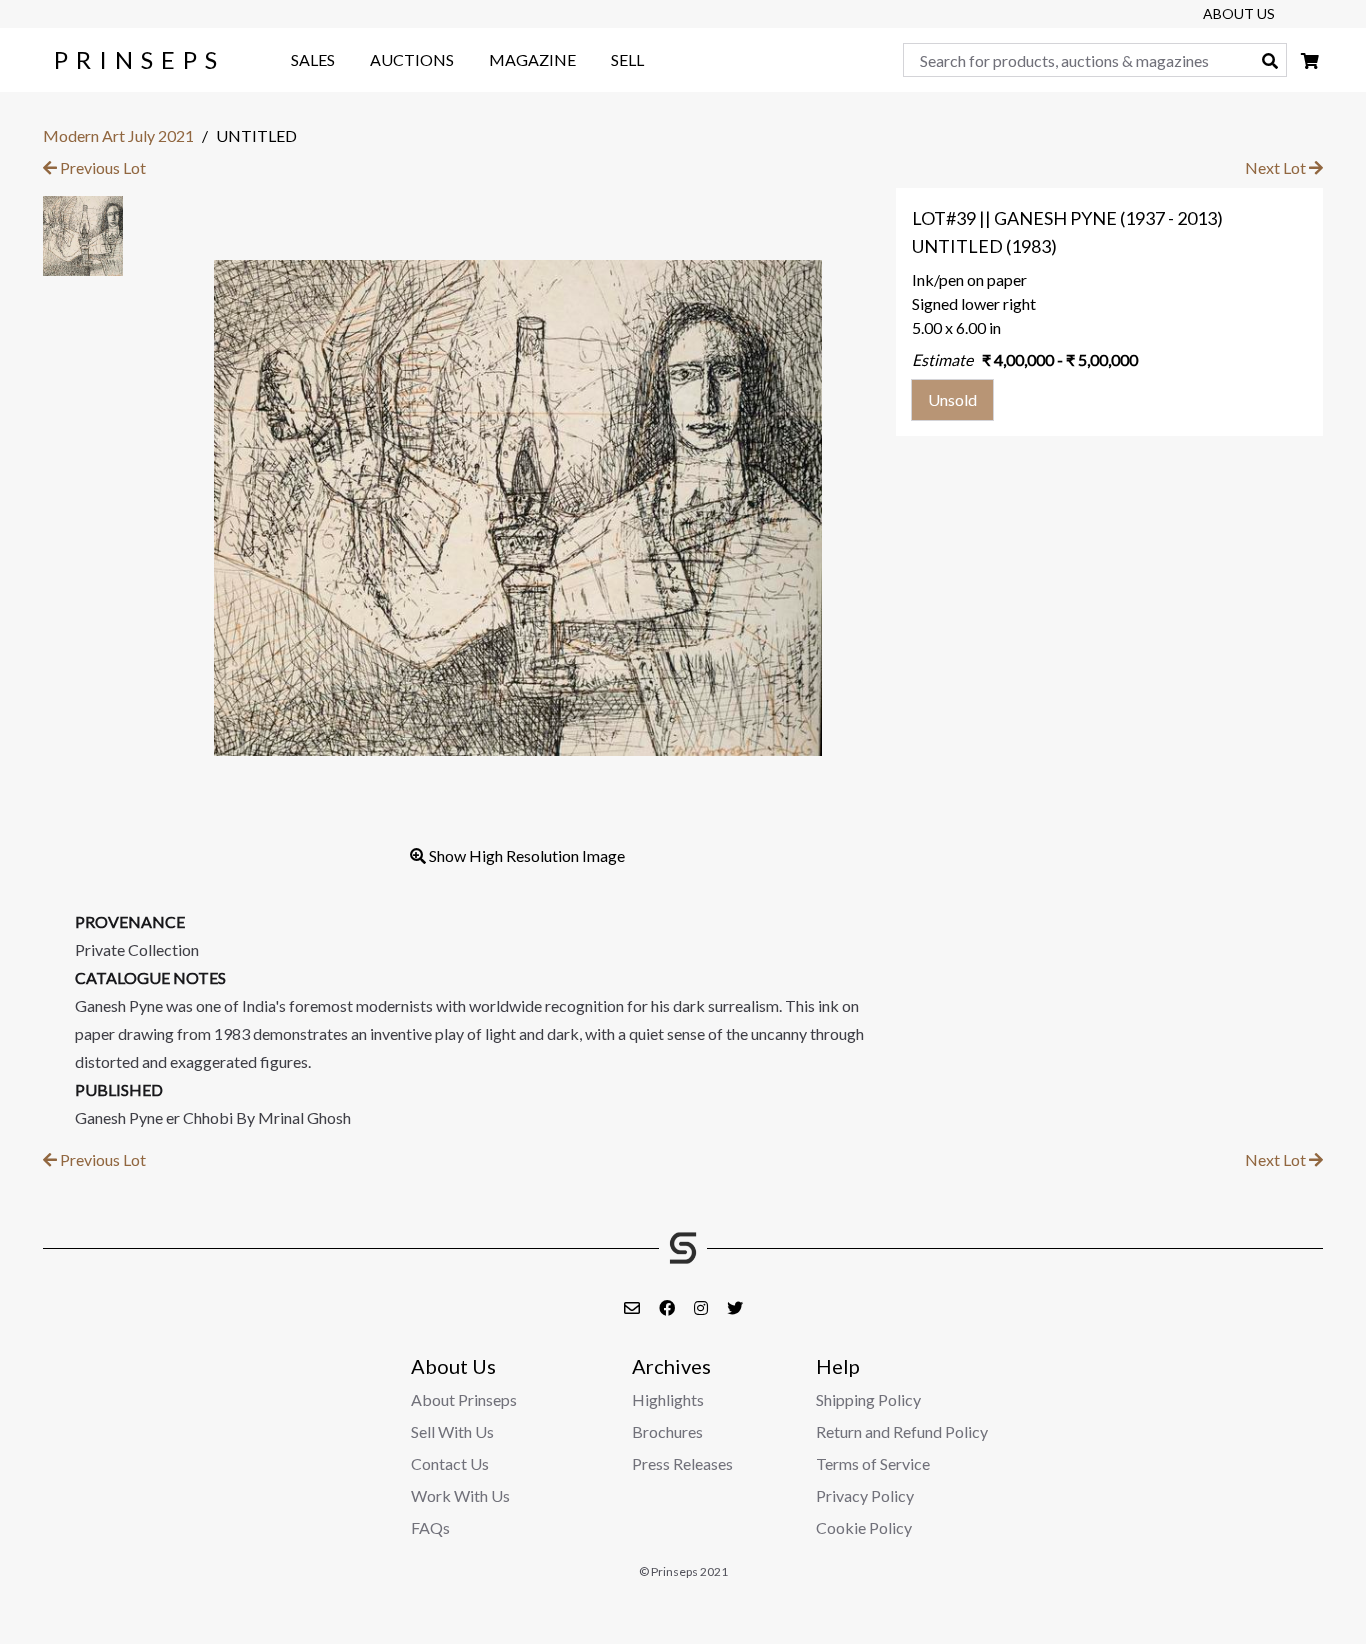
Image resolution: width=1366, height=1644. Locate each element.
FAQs (430, 1527)
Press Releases (682, 1463)
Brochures (667, 1431)
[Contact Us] (633, 1307)
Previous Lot (101, 167)
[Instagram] (702, 1307)
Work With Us (460, 1495)
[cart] (1310, 60)
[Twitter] (735, 1307)
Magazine (532, 59)
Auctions (412, 59)
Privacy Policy (865, 1495)
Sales (313, 59)
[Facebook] (668, 1307)
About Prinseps (464, 1399)
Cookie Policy (864, 1527)
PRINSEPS (139, 59)
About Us (1239, 13)
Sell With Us (452, 1431)
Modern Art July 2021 (118, 135)
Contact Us (450, 1463)
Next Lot (1277, 167)
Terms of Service (873, 1463)
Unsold (952, 399)
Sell (627, 59)
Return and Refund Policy (902, 1431)
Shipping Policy (868, 1399)
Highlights (668, 1399)
